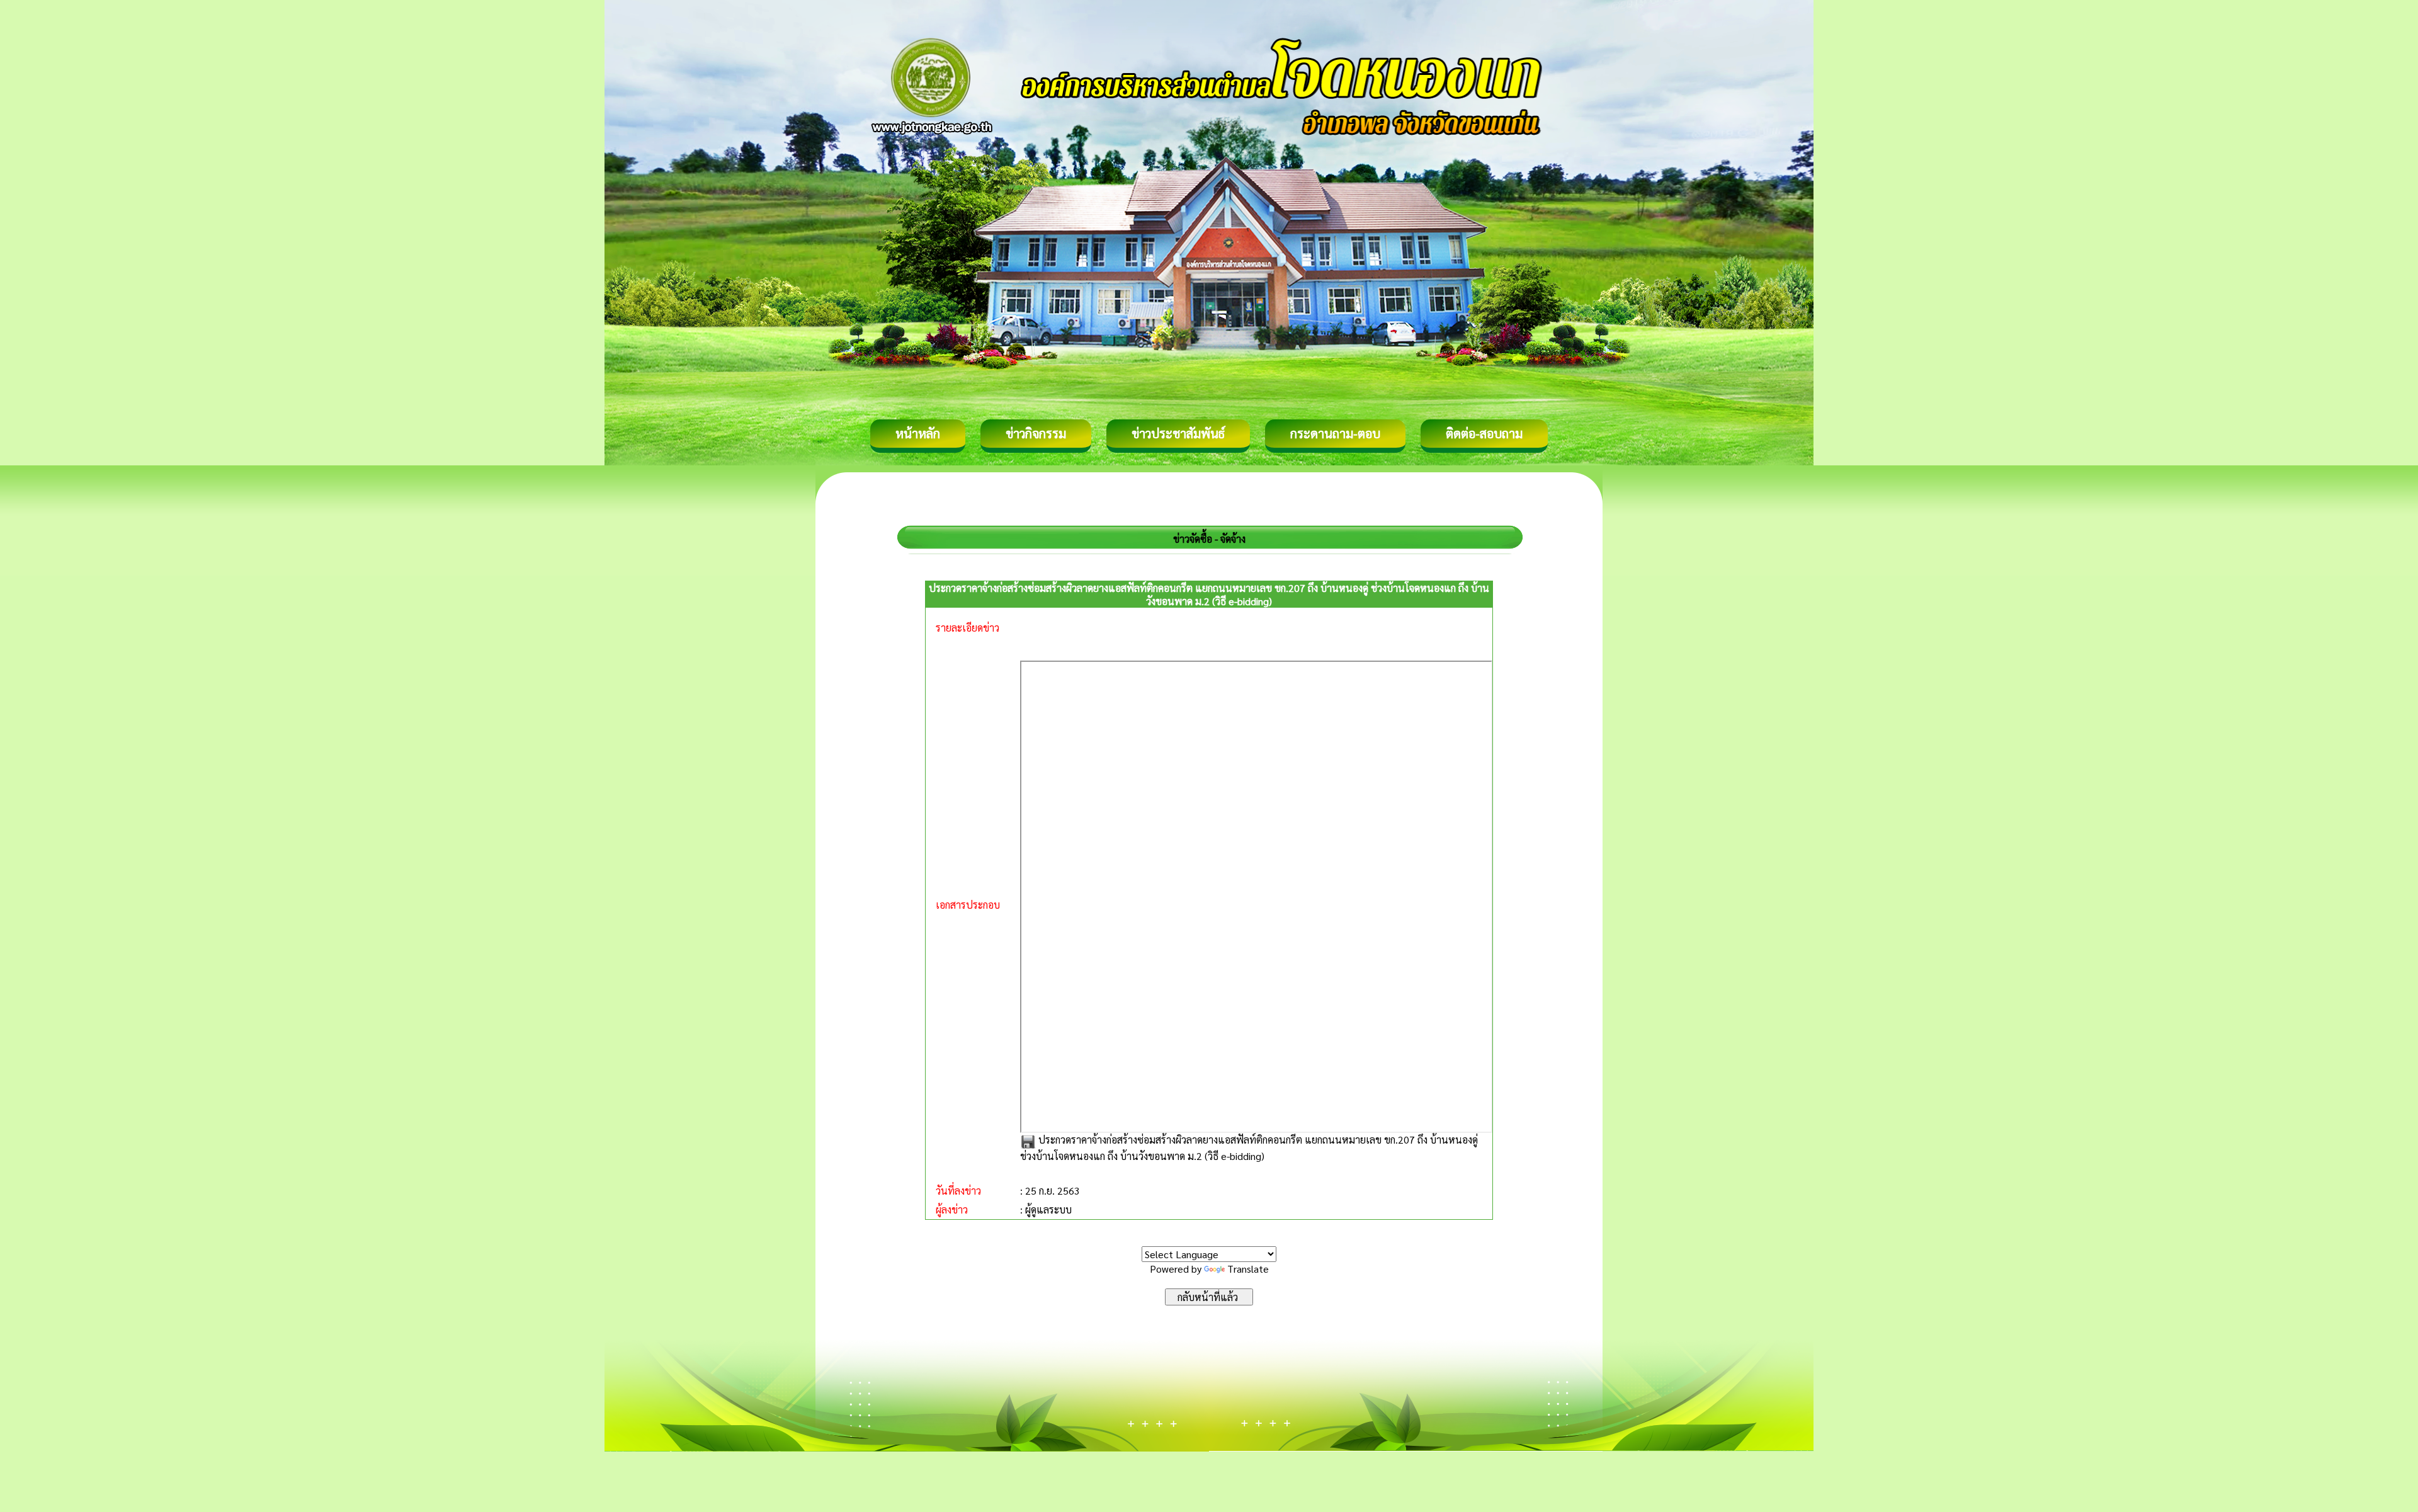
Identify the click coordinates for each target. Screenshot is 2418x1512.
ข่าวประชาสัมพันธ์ (1178, 433)
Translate (1248, 1269)
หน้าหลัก (918, 433)
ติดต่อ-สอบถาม (1484, 433)
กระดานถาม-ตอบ (1335, 433)
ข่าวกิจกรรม (1036, 433)
